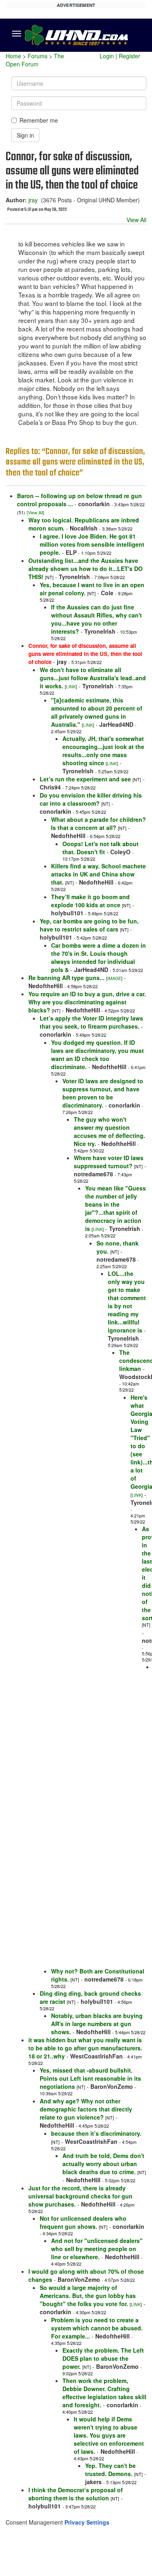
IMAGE (114, 978)
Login (107, 56)
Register (130, 56)
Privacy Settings (87, 2522)
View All (136, 220)
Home (13, 56)
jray (33, 200)
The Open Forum (35, 60)
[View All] (35, 512)
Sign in (25, 135)
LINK (71, 686)
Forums (37, 56)
